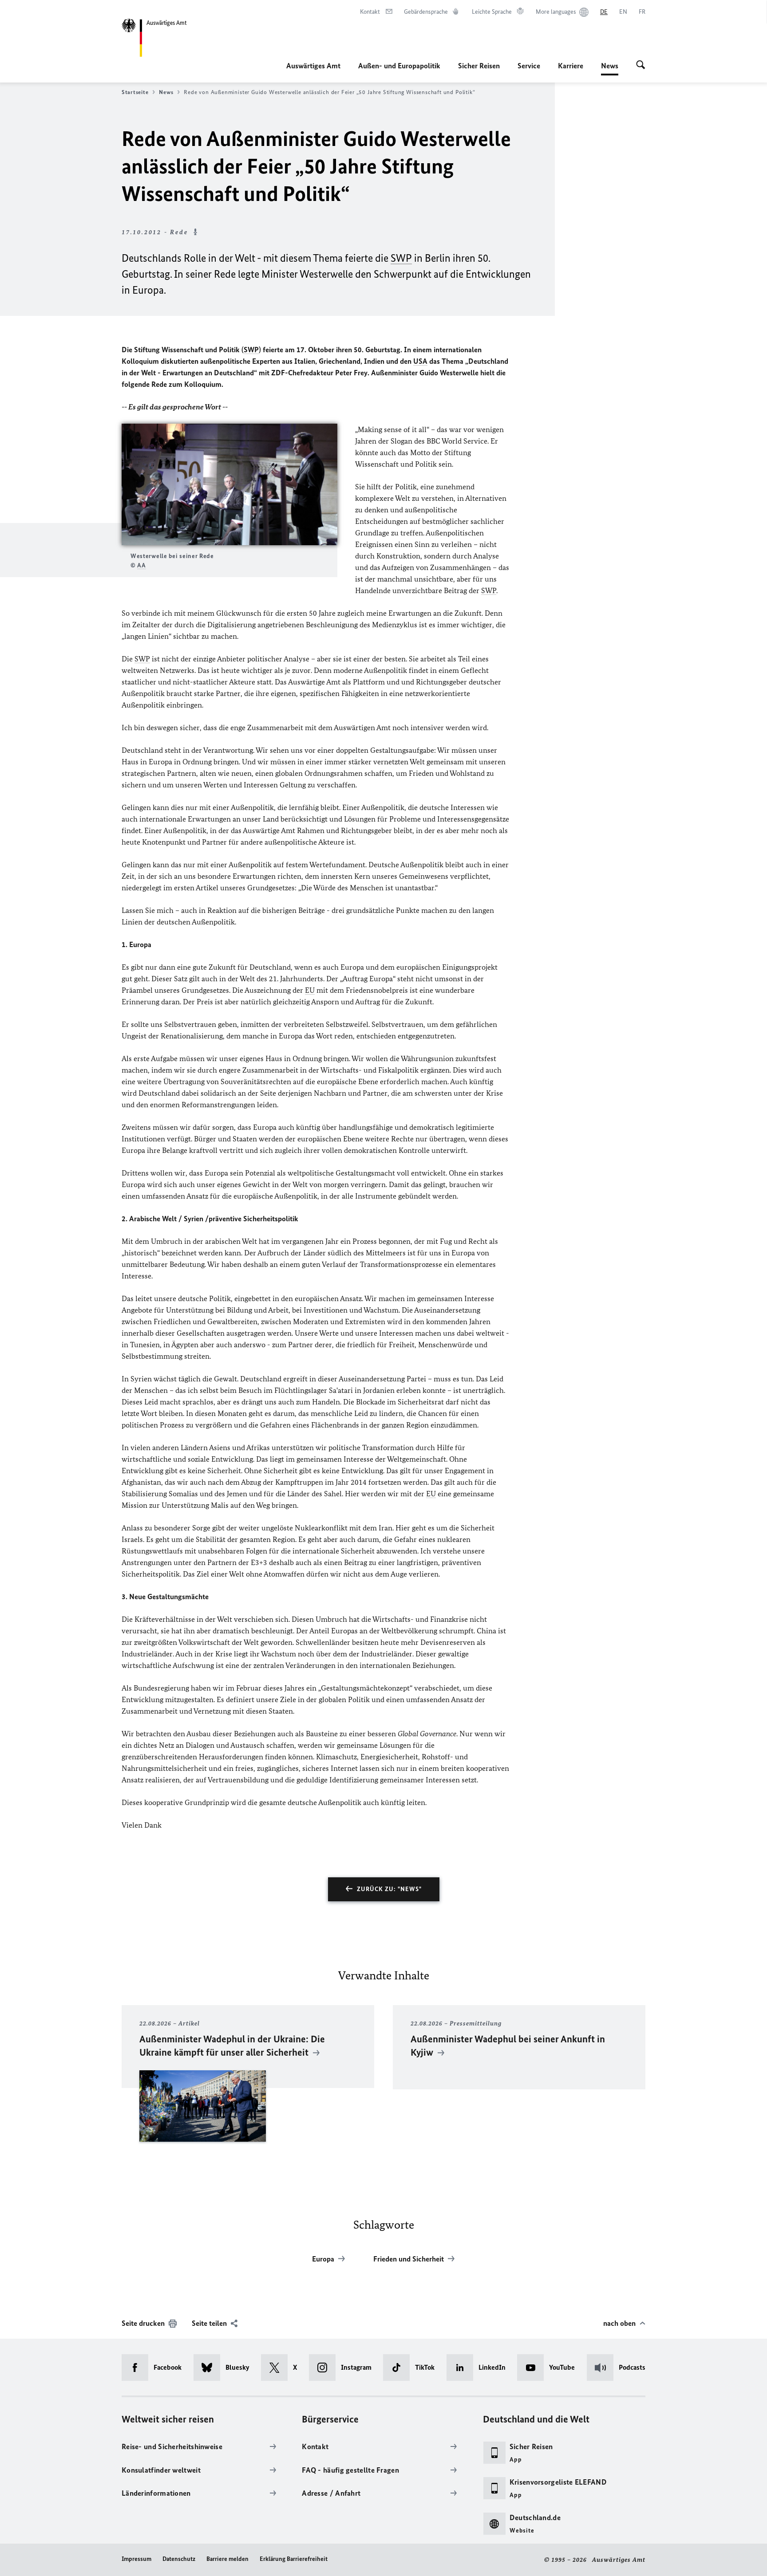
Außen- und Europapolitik (399, 66)
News (610, 68)
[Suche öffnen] (641, 66)
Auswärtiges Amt (313, 66)
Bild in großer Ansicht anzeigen (229, 485)
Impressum (136, 2559)
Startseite (135, 92)
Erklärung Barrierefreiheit (294, 2559)
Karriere (571, 66)
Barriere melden (227, 2559)
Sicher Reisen (479, 66)
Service (529, 66)
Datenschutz (179, 2559)
